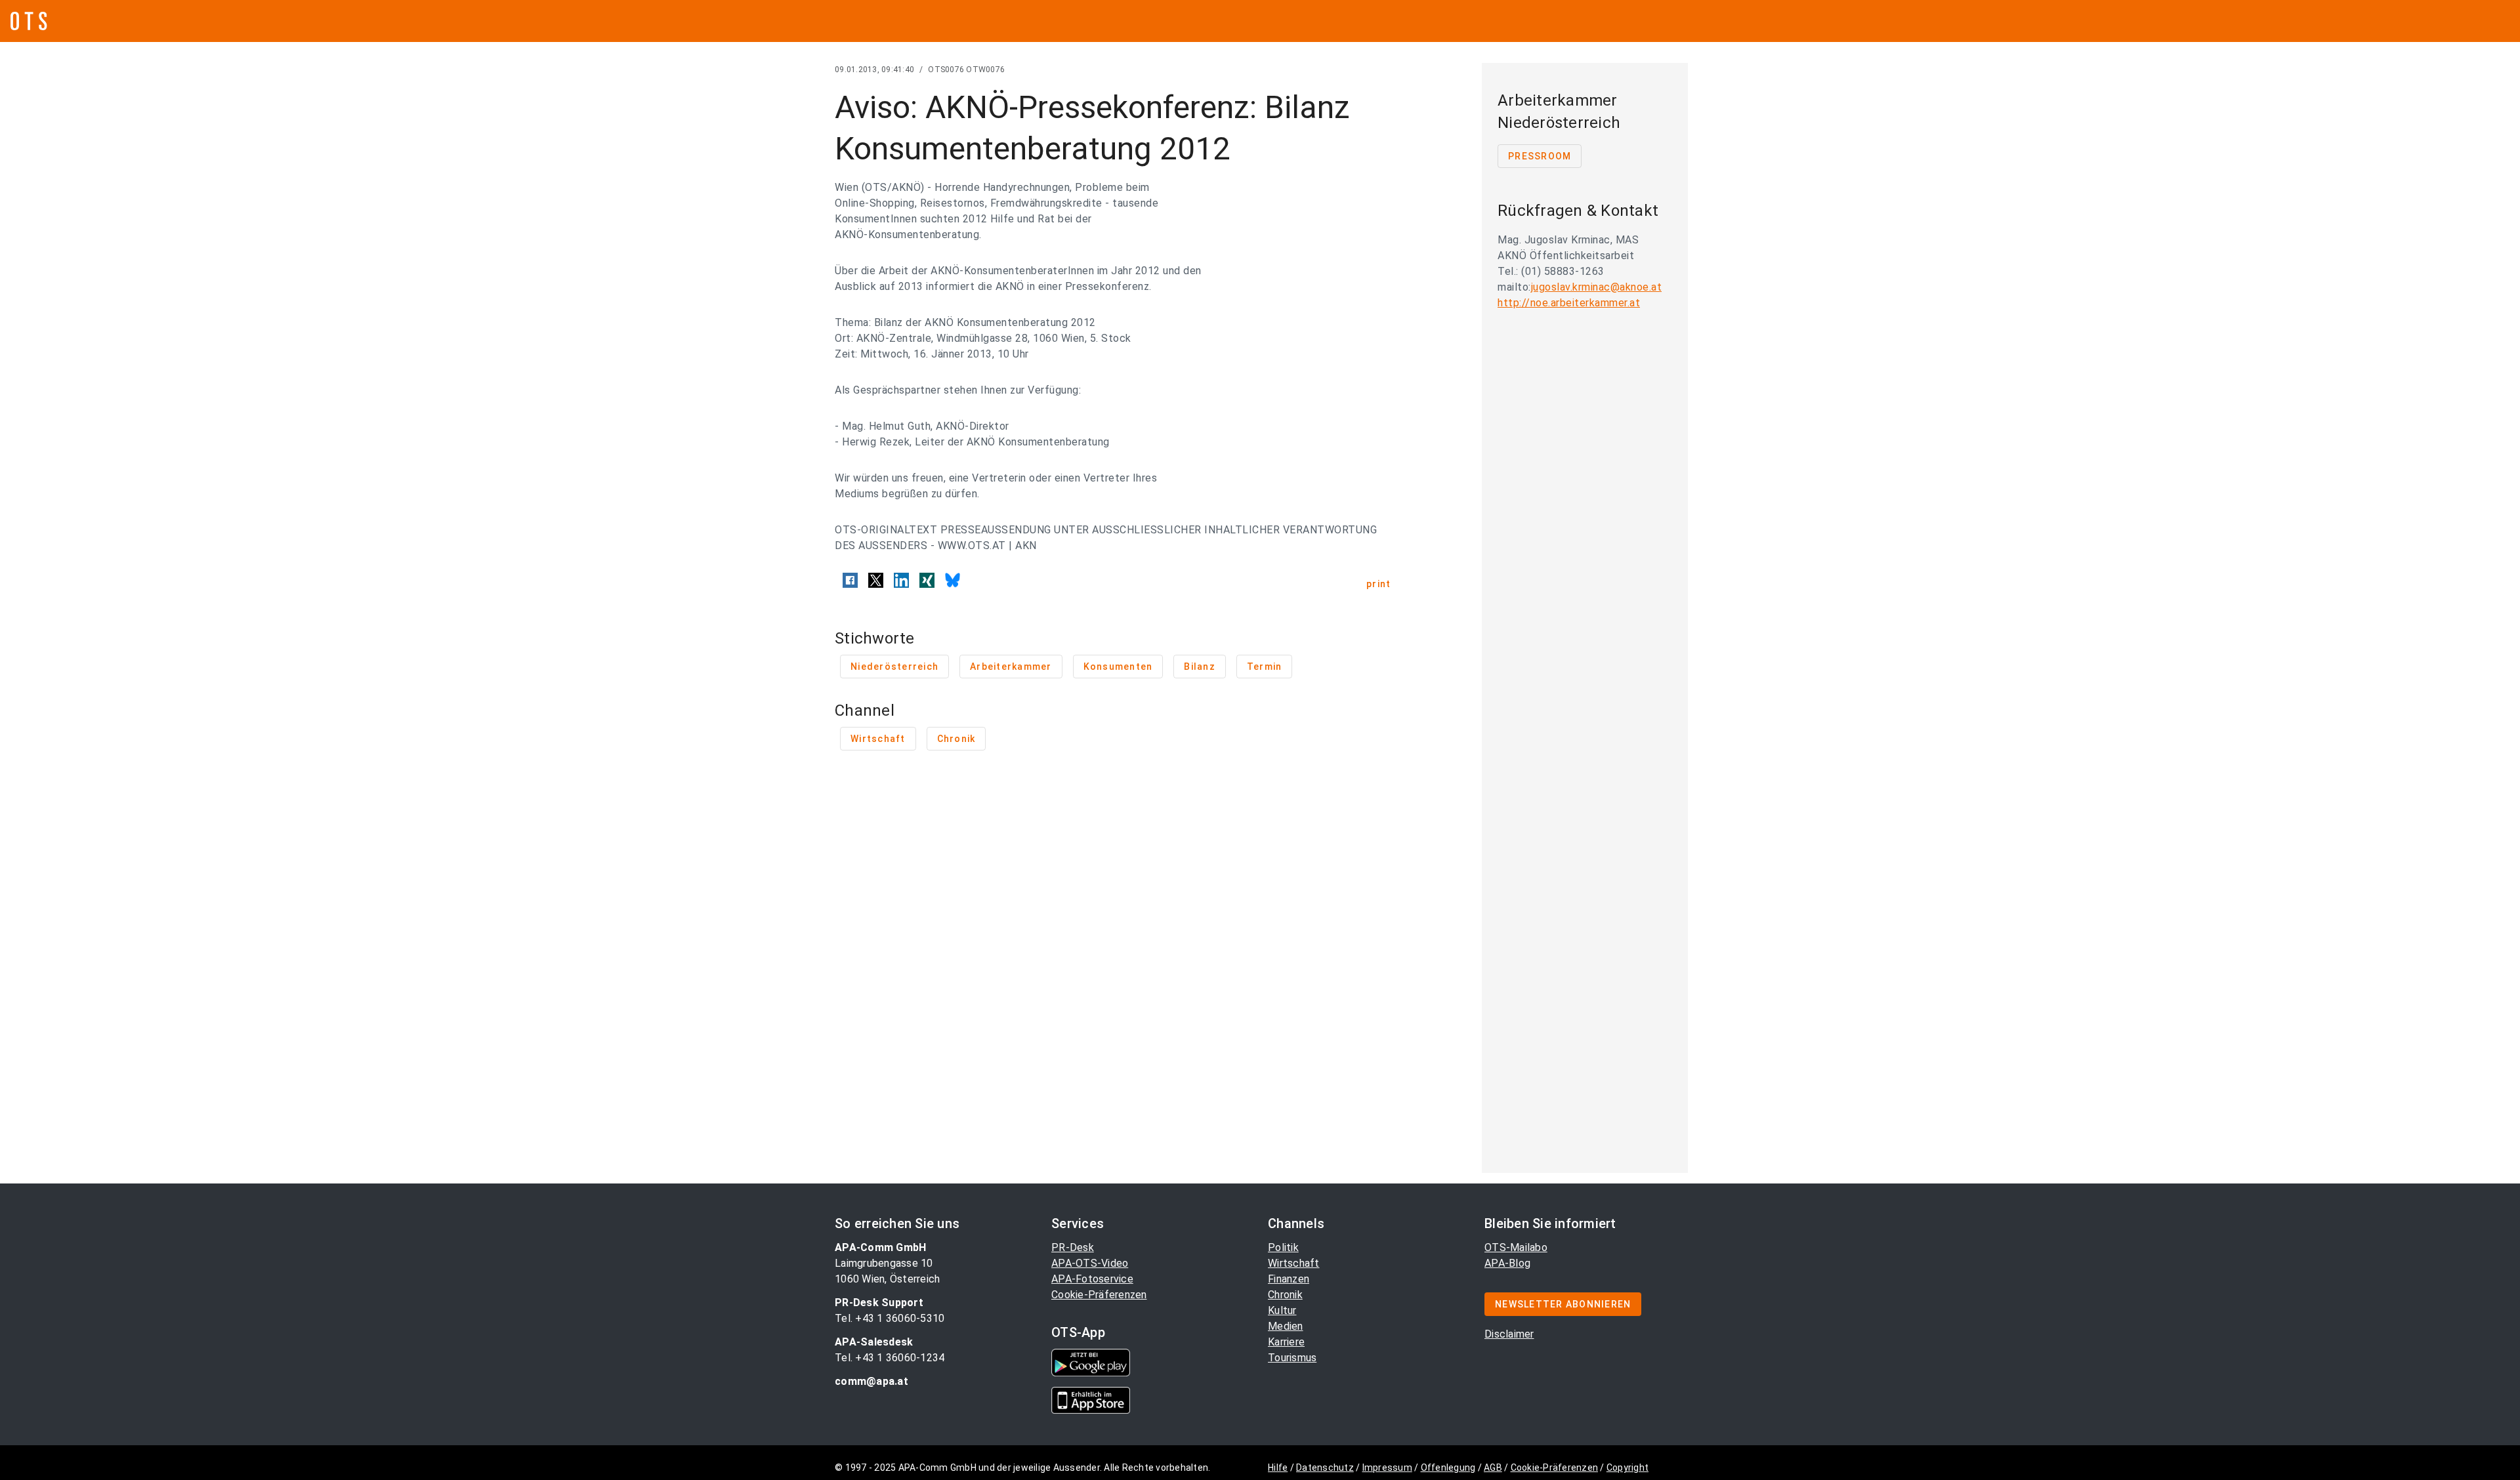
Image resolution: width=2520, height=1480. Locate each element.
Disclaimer (1509, 1334)
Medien (1286, 1326)
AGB (1493, 1468)
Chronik (1285, 1295)
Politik (1283, 1247)
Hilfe (1278, 1468)
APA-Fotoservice (1092, 1279)
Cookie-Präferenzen (1099, 1295)
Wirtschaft (1294, 1263)
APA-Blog (1507, 1263)
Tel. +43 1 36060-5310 (890, 1318)
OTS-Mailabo (1516, 1247)
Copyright (1627, 1468)
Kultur (1282, 1310)
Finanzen (1289, 1279)
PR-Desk (1073, 1247)
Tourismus (1292, 1358)
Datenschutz (1325, 1468)
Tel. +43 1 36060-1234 (890, 1358)
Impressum (1387, 1468)
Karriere (1286, 1342)
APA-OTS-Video (1090, 1263)
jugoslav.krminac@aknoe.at (1597, 287)
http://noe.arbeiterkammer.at (1569, 303)
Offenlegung (1448, 1468)
